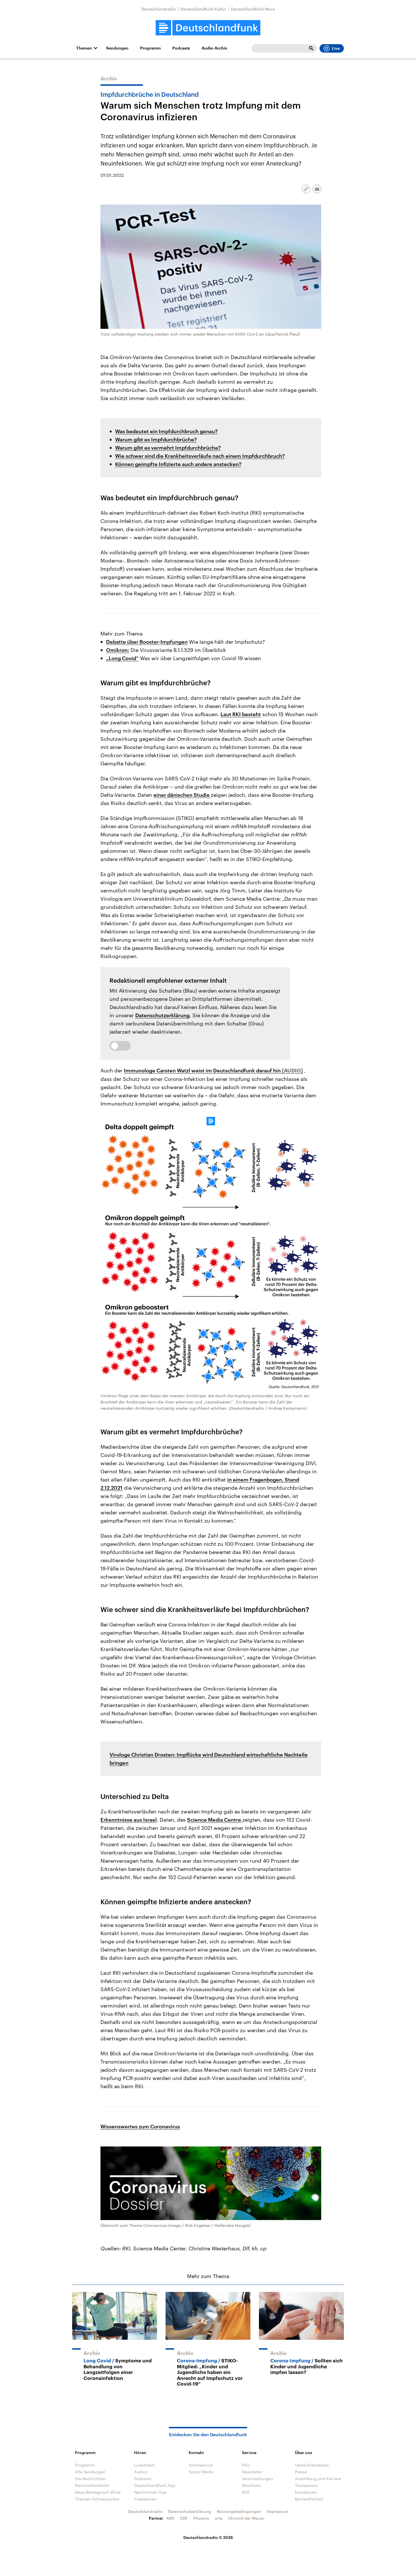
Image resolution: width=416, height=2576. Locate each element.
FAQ (246, 2465)
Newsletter (252, 2472)
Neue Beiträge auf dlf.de (98, 2492)
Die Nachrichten (90, 2479)
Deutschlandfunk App (155, 2485)
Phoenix (201, 2518)
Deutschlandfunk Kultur (203, 9)
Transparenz (306, 2485)
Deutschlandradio (159, 9)
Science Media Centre (215, 1820)
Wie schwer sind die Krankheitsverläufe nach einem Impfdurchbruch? (200, 456)
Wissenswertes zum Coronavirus (140, 2126)
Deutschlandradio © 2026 (208, 2537)
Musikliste (251, 2485)
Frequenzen (145, 2499)
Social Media (201, 2472)
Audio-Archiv (214, 48)
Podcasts (181, 48)
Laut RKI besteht (241, 714)
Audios (141, 2472)
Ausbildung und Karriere (318, 2479)
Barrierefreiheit (309, 2499)
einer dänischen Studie (182, 795)
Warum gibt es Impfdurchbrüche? (156, 439)
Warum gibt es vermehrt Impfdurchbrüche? (168, 448)
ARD (170, 2518)
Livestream (145, 2465)
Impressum (278, 2511)
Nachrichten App (150, 2492)
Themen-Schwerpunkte (97, 2499)
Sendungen (117, 48)
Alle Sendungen (90, 2472)
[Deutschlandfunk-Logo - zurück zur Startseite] (208, 28)
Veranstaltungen (258, 2479)
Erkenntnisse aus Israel (129, 1820)
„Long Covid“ (122, 658)
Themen (84, 48)
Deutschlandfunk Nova (253, 9)
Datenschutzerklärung (162, 1015)
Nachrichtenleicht (92, 2485)
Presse (301, 2472)
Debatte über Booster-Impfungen (147, 642)
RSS (246, 2492)
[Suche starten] (311, 48)
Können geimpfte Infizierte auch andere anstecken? (178, 464)
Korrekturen (306, 2492)
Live (336, 48)
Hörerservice (201, 2465)
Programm (150, 48)
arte (219, 2518)
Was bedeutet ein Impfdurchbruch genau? (166, 431)
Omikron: (118, 650)
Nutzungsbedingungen (239, 2511)
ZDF (184, 2518)
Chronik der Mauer (246, 2518)
